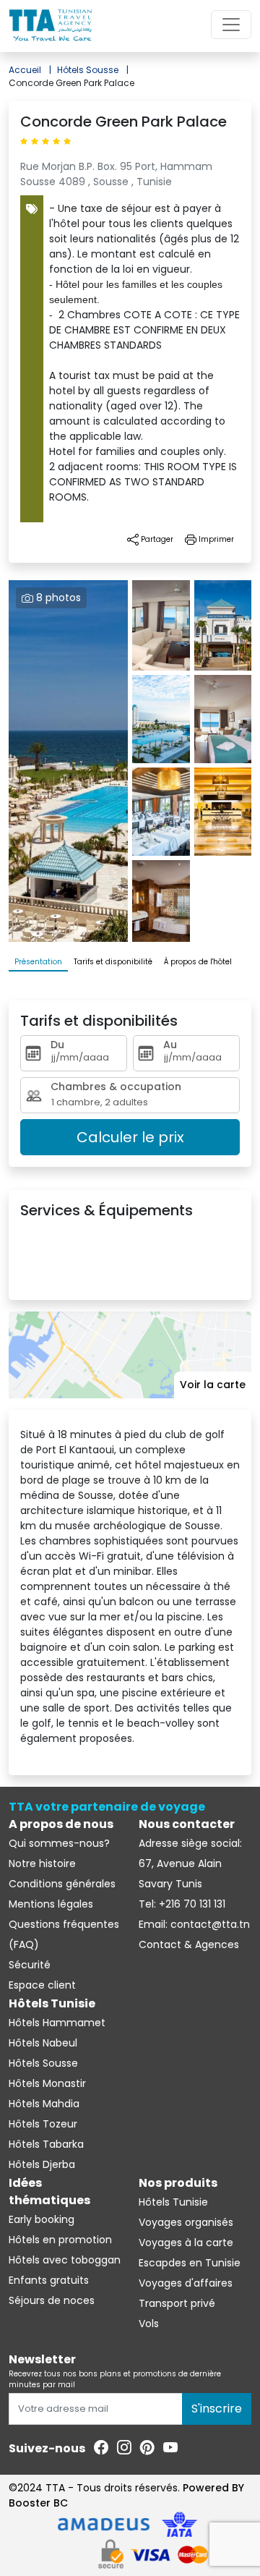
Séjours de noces (52, 2300)
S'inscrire (217, 2409)
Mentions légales (51, 1904)
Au (170, 1045)
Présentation (38, 962)
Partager (156, 539)
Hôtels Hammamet (57, 2023)
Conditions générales (62, 1884)
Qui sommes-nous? (59, 1843)
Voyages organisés (186, 2222)
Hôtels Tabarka (46, 2144)
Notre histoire (42, 1863)
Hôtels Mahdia (44, 2104)
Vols (149, 2324)
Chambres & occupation (116, 1087)
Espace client (42, 1985)
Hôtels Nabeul (43, 2043)
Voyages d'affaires (186, 2283)
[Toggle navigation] (231, 25)
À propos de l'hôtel (198, 962)
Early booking (42, 2219)
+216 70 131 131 (191, 1904)
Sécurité (30, 1965)
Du (57, 1045)
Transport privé (177, 2303)
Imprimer (215, 539)
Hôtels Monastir (47, 2083)
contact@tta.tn (209, 1924)
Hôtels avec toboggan (65, 2260)
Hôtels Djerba (42, 2164)
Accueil (30, 70)
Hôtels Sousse (93, 70)
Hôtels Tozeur (43, 2124)
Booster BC (38, 2503)
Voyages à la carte (186, 2243)
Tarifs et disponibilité (113, 962)
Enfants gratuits (49, 2280)
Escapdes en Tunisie (190, 2263)
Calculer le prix (130, 1137)
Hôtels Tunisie (173, 2202)
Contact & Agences (189, 1944)
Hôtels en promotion (60, 2240)
